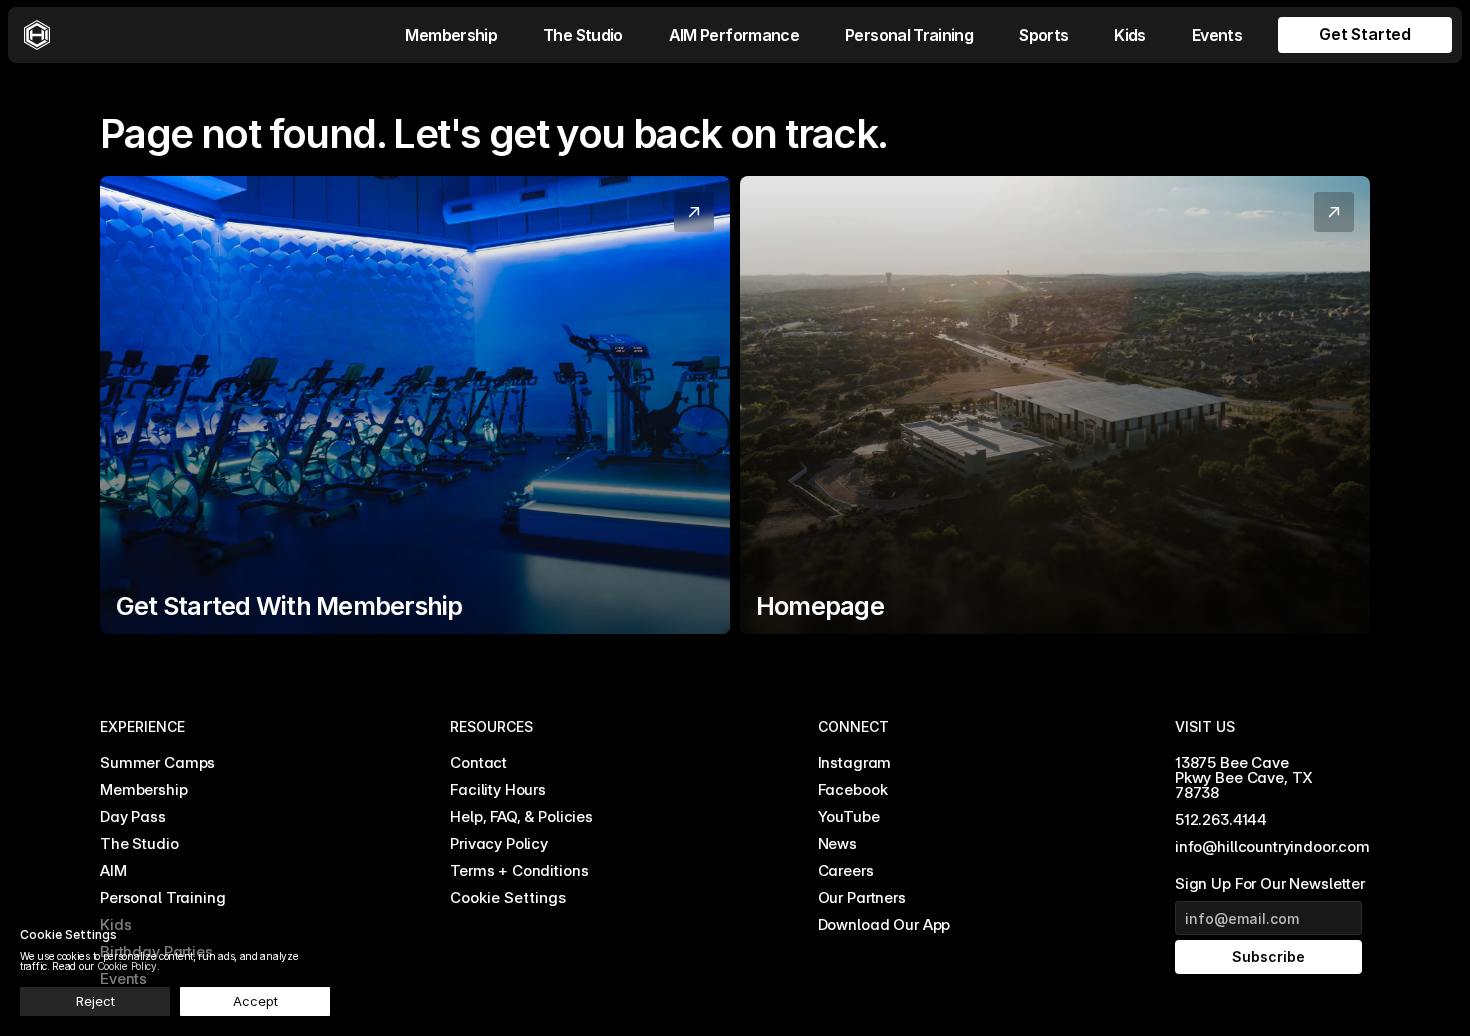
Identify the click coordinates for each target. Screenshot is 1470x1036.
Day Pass (133, 816)
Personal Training (909, 35)
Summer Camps (157, 762)
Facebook (853, 789)
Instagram (855, 762)
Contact (478, 762)
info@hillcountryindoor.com (1272, 846)
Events (1217, 35)
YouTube (849, 816)
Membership (451, 35)
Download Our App (884, 924)
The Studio (583, 35)
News (837, 843)
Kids (1129, 35)
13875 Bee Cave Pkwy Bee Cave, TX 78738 (1246, 777)
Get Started (1365, 34)
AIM (113, 870)
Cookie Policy (127, 966)
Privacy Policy (499, 843)
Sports (1043, 35)
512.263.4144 (1221, 819)
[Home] (37, 35)
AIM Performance (734, 35)
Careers (846, 870)
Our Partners (862, 897)
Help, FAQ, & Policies (521, 816)
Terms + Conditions (519, 870)
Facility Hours (498, 789)
